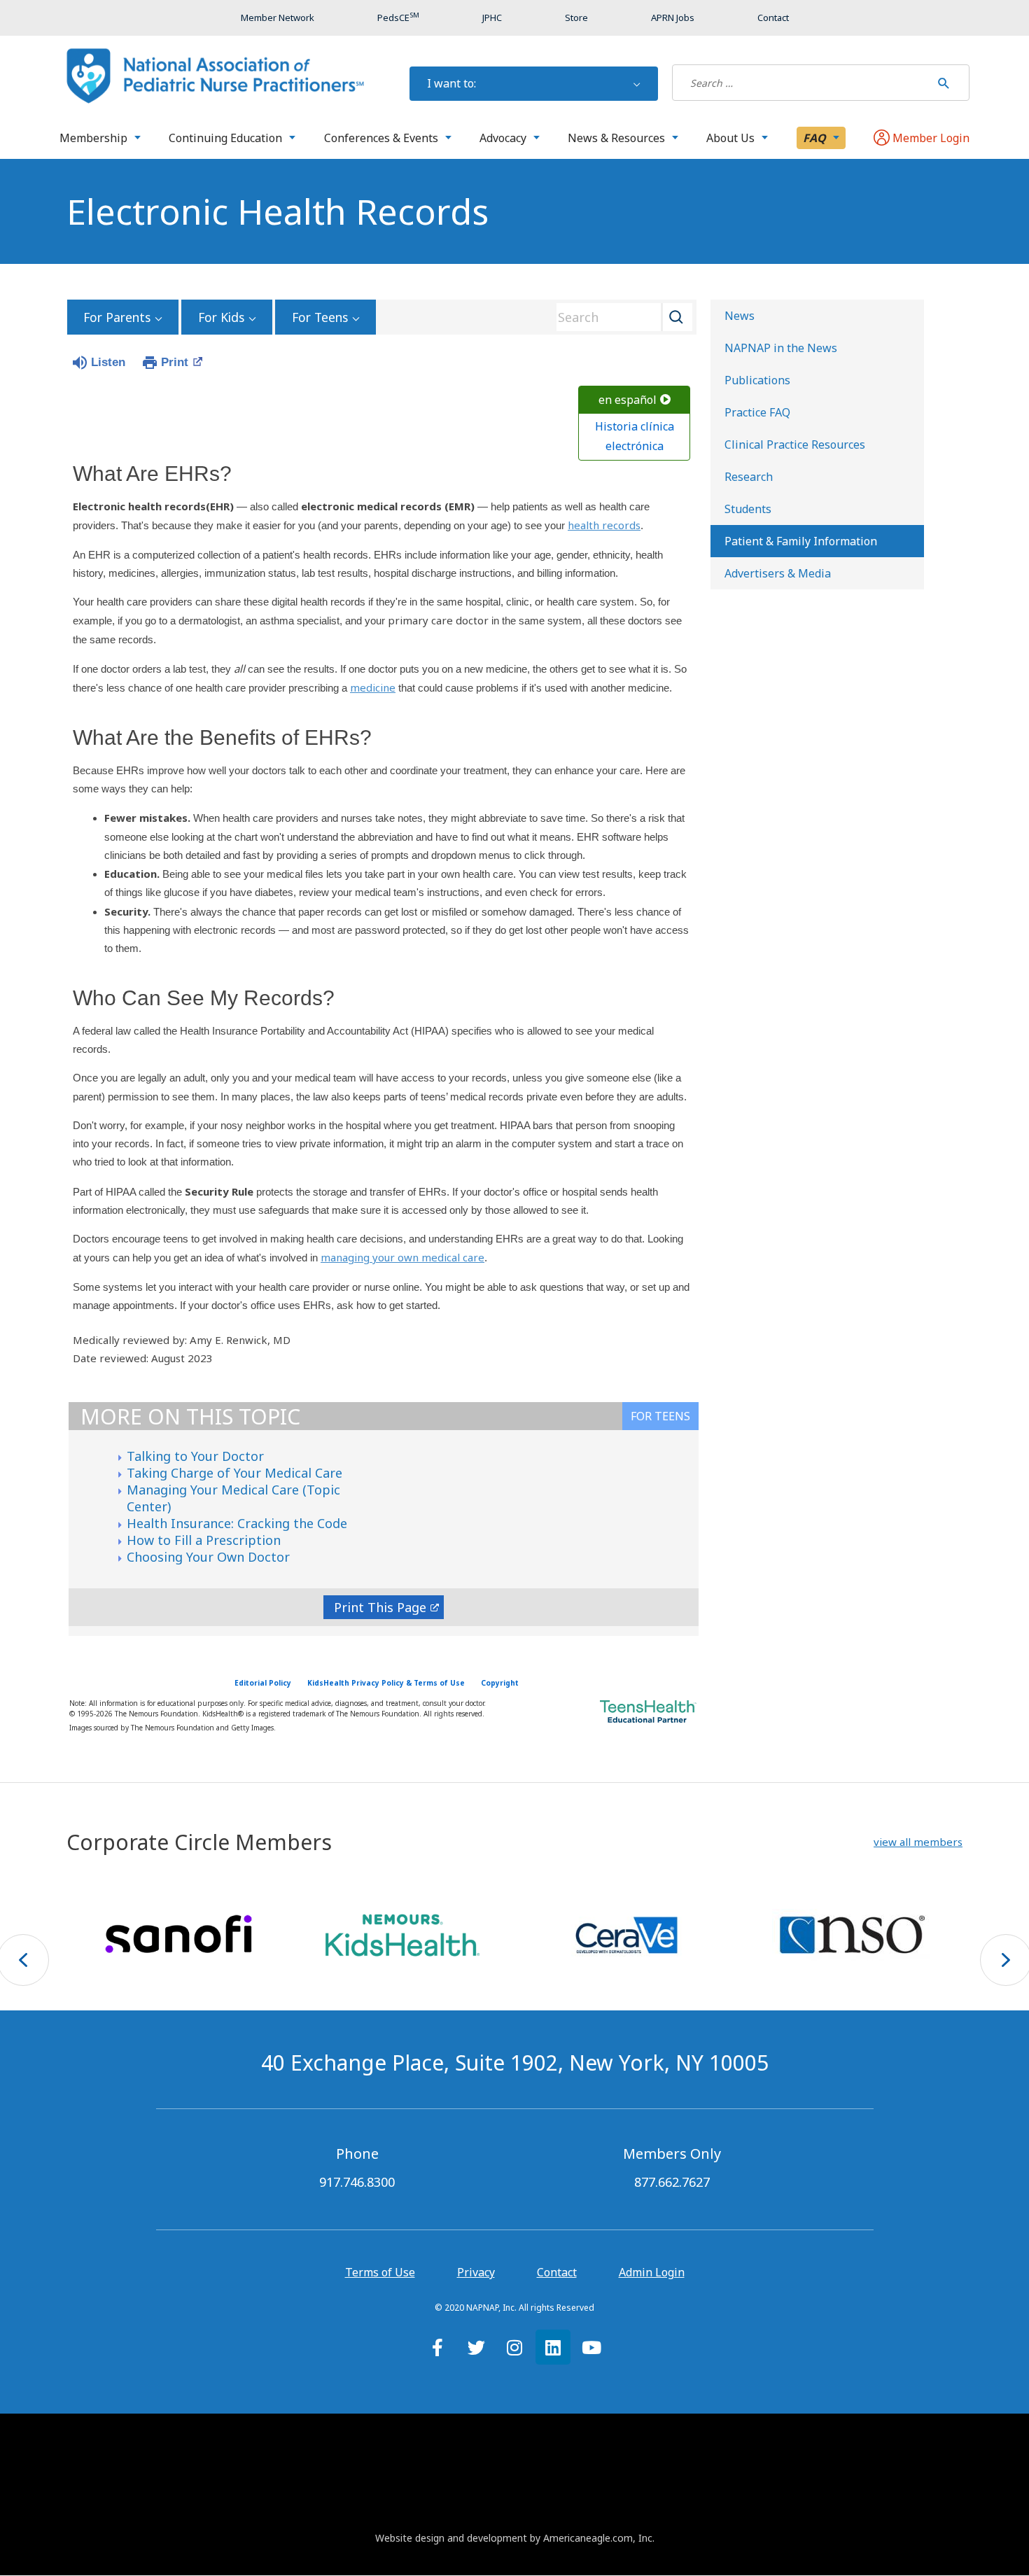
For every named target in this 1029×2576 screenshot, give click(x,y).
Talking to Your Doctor (195, 1456)
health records (604, 525)
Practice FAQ (757, 412)
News (740, 316)
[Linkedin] (553, 2347)
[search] (801, 83)
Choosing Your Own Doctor (208, 1557)
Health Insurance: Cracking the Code (237, 1523)
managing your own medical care (402, 1257)
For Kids (221, 317)
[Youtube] (591, 2347)
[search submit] (944, 83)
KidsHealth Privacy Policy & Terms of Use (386, 1683)
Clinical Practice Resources (795, 444)
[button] (918, 1842)
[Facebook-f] (437, 2347)
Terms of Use (380, 2272)
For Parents (117, 317)
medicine (373, 687)
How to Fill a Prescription (204, 1540)
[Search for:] (801, 83)
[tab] (660, 1416)
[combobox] (619, 317)
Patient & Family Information (801, 541)
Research (749, 477)
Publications (757, 380)
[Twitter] (476, 2347)
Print (175, 362)
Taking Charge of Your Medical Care (234, 1473)
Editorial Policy (263, 1683)
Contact (557, 2272)
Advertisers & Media (778, 573)
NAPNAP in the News (781, 348)
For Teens (320, 317)
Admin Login (652, 2272)
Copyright (500, 1683)
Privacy (476, 2272)
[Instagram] (514, 2347)
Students (748, 509)
